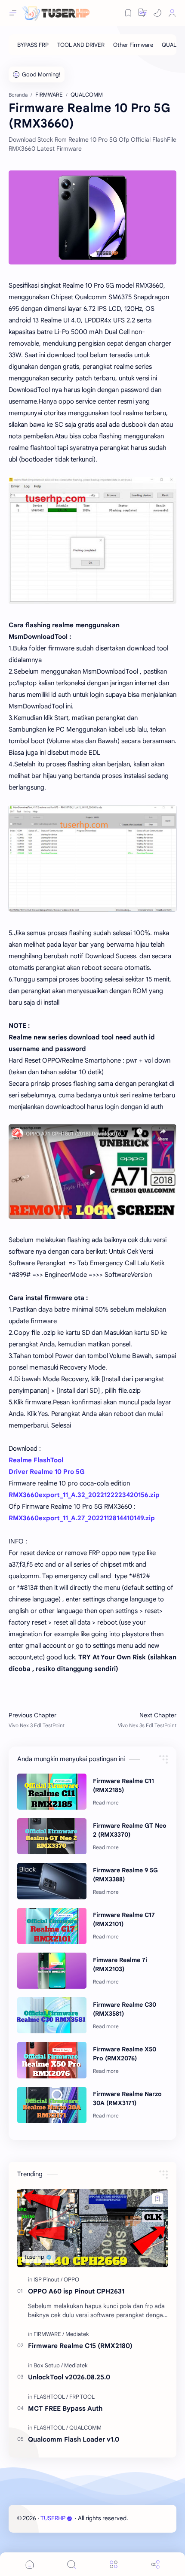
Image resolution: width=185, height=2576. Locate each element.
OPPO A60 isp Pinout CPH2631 (76, 2291)
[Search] (71, 2564)
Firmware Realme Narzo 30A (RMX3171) (127, 2098)
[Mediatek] (77, 2334)
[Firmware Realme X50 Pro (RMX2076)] (52, 2060)
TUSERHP (53, 2518)
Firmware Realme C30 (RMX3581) (125, 2009)
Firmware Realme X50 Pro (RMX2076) (125, 2054)
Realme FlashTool (36, 1460)
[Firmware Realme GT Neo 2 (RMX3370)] (52, 1836)
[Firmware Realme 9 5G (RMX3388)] (52, 1881)
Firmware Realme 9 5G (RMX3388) (125, 1875)
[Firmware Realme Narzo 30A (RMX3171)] (52, 2105)
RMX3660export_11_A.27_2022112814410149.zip (82, 1518)
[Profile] (172, 13)
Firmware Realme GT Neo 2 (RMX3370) (130, 1830)
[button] (157, 13)
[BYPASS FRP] (33, 45)
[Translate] (143, 13)
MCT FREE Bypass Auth (65, 2408)
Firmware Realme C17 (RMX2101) (124, 1919)
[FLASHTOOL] (51, 2397)
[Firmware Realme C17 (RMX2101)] (52, 1926)
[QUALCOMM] (85, 2428)
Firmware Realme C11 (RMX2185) (123, 1785)
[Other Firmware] (133, 45)
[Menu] (114, 2564)
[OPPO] (71, 2280)
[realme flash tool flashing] (92, 540)
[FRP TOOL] (82, 2397)
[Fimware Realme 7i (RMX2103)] (52, 1971)
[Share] (155, 2564)
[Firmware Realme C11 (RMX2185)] (52, 1792)
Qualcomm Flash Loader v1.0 (74, 2439)
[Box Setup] (48, 2365)
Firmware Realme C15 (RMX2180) (80, 2346)
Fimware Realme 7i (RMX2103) (120, 1964)
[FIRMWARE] (49, 2334)
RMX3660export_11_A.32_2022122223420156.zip (84, 1495)
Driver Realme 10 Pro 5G (47, 1472)
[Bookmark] (128, 13)
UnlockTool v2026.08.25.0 (69, 2377)
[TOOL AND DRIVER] (81, 45)
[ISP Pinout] (48, 2280)
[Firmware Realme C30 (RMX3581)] (52, 2015)
